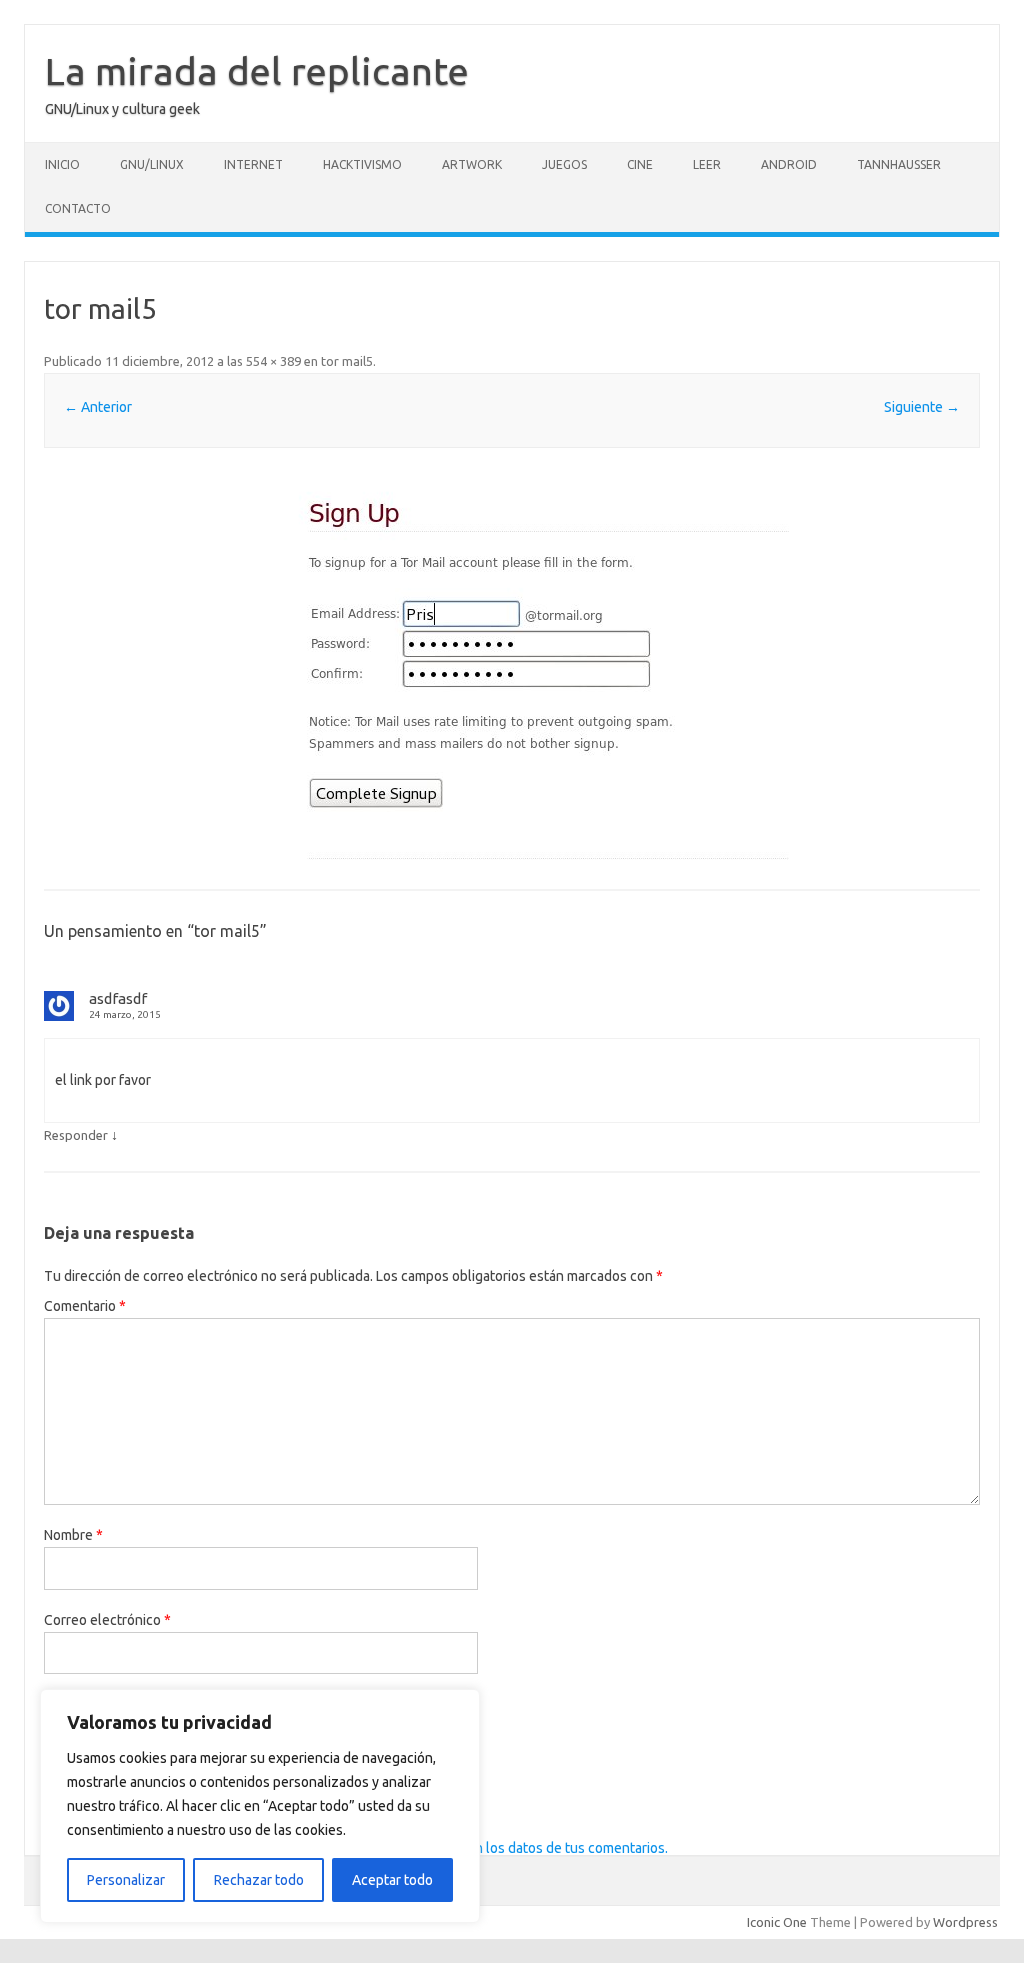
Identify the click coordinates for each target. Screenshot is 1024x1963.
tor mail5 (347, 361)
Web (58, 1704)
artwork (472, 164)
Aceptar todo (392, 1880)
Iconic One (777, 1922)
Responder (76, 1135)
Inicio (62, 164)
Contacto (78, 208)
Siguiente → (922, 407)
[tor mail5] (511, 670)
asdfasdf (118, 998)
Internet (253, 164)
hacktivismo (362, 164)
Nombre (73, 1535)
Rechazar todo (259, 1880)
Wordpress (965, 1922)
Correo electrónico (107, 1620)
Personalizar (126, 1880)
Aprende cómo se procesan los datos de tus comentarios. (490, 1848)
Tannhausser (899, 164)
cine (640, 164)
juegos (564, 164)
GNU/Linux (152, 164)
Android (789, 164)
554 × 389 (273, 361)
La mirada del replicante (257, 71)
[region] (260, 1806)
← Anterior (98, 407)
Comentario (85, 1306)
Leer (707, 164)
